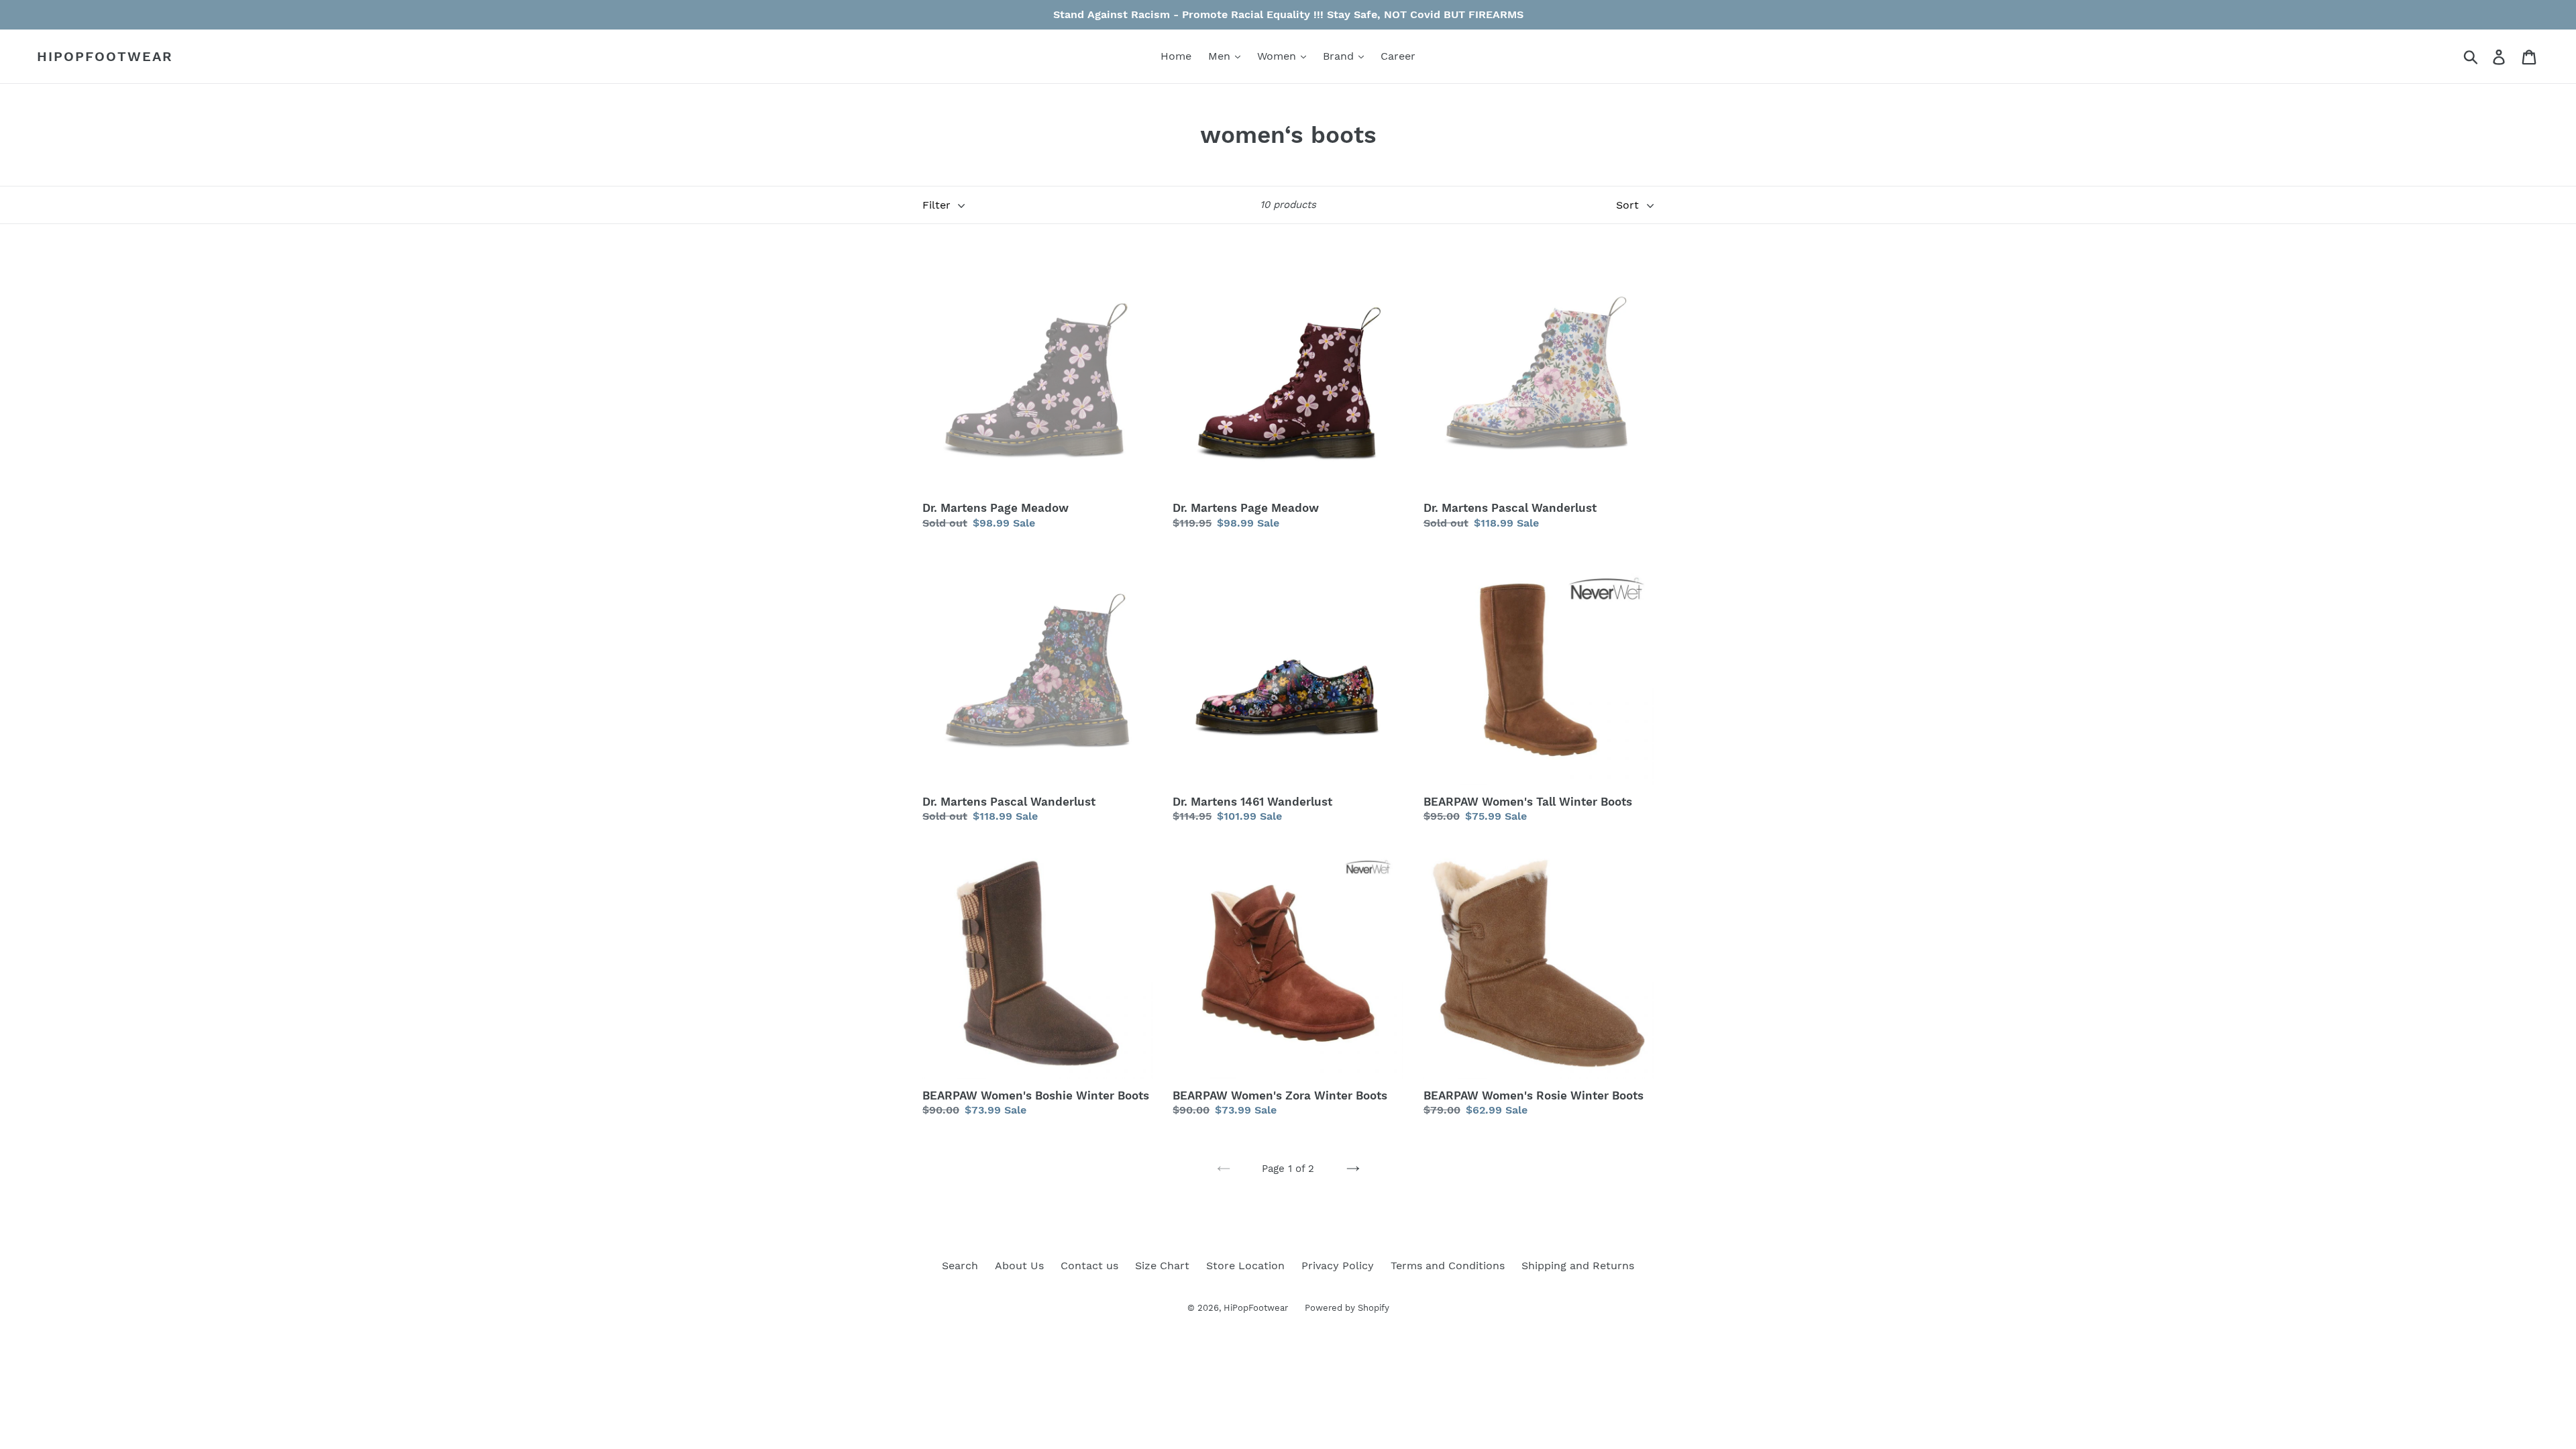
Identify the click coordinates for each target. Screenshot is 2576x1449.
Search (960, 1266)
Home (1176, 56)
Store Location (1245, 1266)
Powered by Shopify (1347, 1308)
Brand (1340, 56)
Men (1221, 56)
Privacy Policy (1338, 1266)
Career (1398, 56)
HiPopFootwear (105, 56)
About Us (1019, 1266)
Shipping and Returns (1578, 1266)
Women (1278, 56)
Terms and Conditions (1448, 1266)
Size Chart (1162, 1266)
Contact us (1089, 1266)
